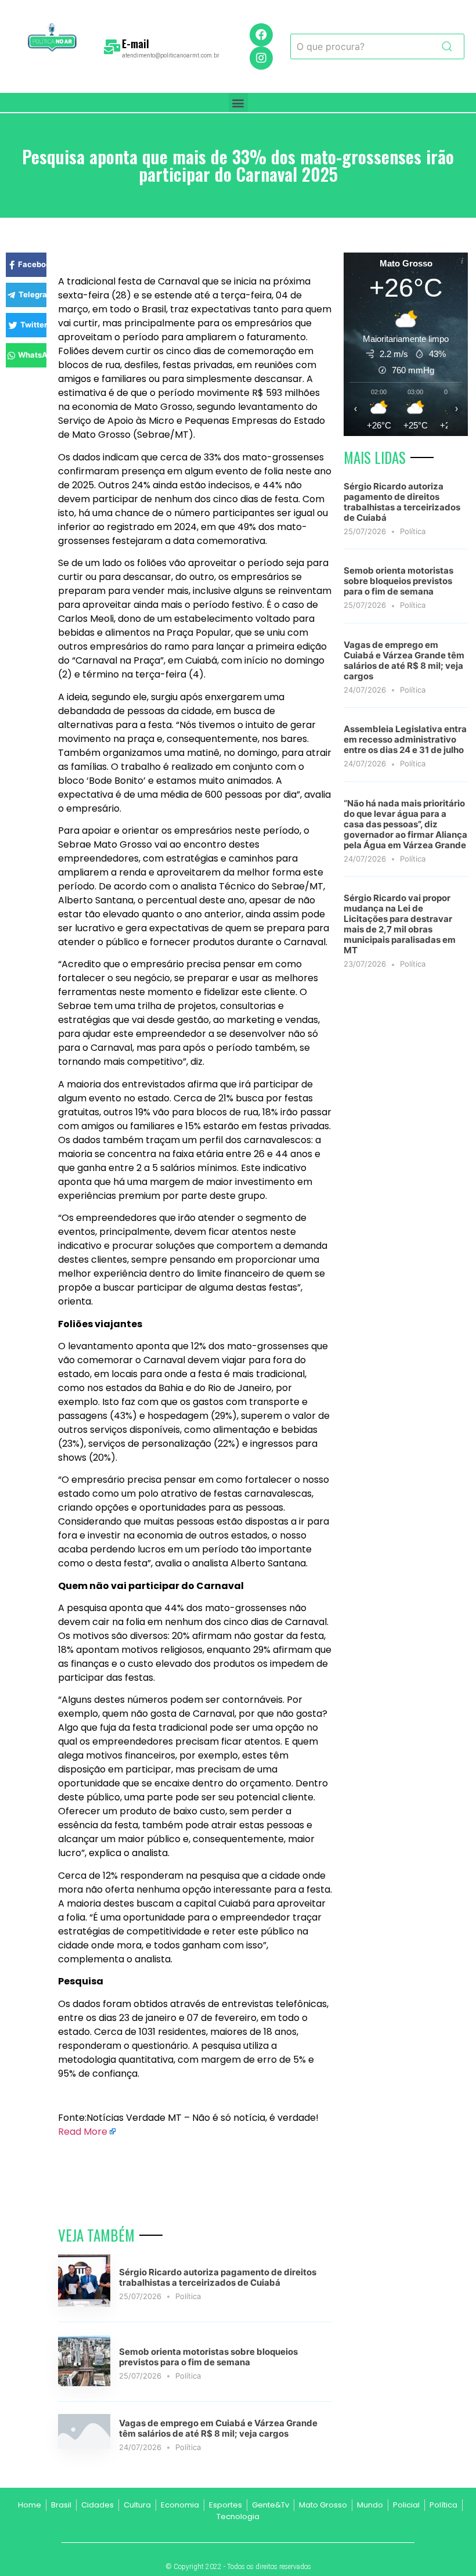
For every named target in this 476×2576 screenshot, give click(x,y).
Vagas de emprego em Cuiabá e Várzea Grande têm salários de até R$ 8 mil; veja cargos (218, 2428)
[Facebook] (261, 35)
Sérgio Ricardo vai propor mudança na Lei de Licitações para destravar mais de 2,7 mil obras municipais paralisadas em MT (400, 924)
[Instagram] (261, 58)
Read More (83, 2132)
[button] (238, 102)
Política (188, 2296)
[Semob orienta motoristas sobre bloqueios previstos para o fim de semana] (84, 2383)
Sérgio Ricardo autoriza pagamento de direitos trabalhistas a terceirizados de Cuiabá (218, 2277)
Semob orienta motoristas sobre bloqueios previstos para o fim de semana (208, 2357)
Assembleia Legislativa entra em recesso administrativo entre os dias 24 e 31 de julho (405, 739)
